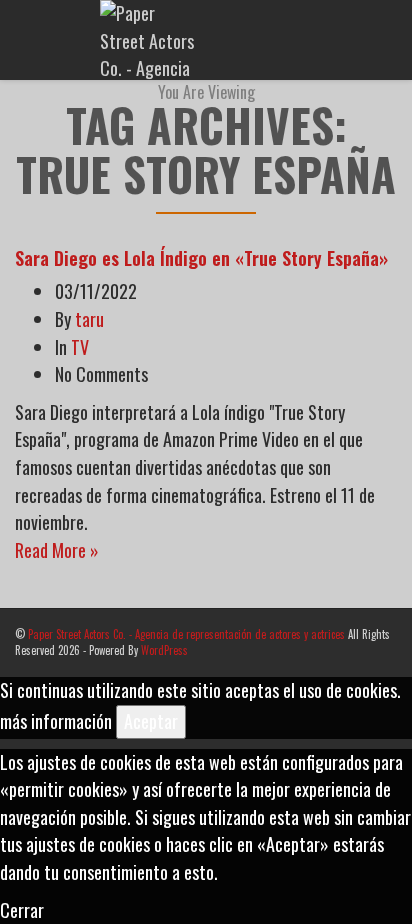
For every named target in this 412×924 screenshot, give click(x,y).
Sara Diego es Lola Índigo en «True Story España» (201, 258)
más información (56, 721)
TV (80, 347)
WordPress (164, 650)
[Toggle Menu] (383, 41)
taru (89, 319)
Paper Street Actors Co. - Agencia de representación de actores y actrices (186, 634)
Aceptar (151, 721)
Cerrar (22, 910)
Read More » (57, 550)
